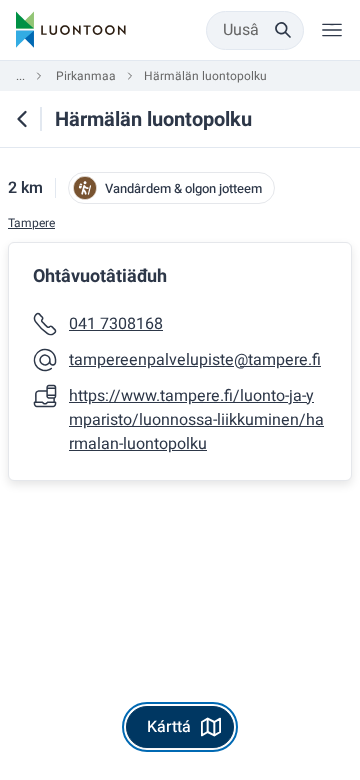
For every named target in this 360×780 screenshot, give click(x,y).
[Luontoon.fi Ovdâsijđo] (71, 30)
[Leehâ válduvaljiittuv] (332, 30)
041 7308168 (116, 324)
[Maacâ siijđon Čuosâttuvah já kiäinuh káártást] (22, 119)
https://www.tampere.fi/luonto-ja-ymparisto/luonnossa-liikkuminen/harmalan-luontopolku (196, 420)
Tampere (31, 223)
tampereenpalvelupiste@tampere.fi (195, 360)
